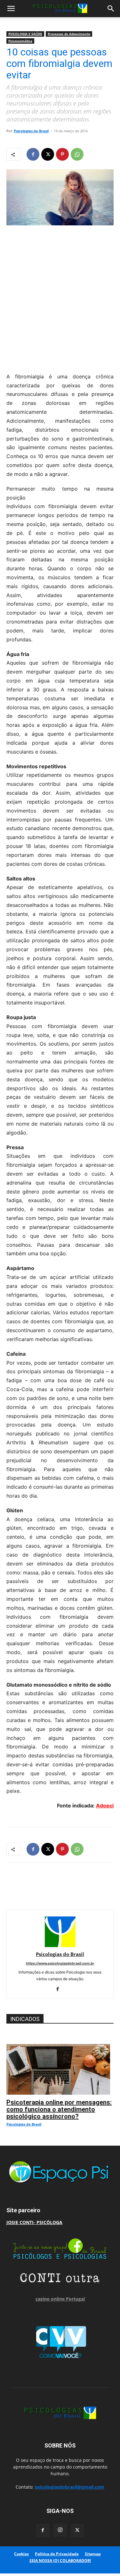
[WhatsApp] (77, 154)
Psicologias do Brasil (31, 131)
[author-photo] (60, 1945)
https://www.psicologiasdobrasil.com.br (60, 1963)
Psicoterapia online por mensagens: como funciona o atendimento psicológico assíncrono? (59, 2109)
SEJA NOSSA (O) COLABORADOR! (60, 2561)
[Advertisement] (60, 297)
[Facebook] (33, 154)
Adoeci (105, 1806)
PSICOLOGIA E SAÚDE (25, 34)
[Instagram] (60, 2530)
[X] (48, 154)
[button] (11, 9)
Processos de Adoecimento (69, 34)
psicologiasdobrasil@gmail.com (70, 2487)
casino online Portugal (60, 2299)
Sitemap (93, 2554)
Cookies (21, 2554)
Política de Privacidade (57, 2554)
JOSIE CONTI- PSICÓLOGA (34, 2222)
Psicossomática (20, 41)
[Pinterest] (62, 154)
